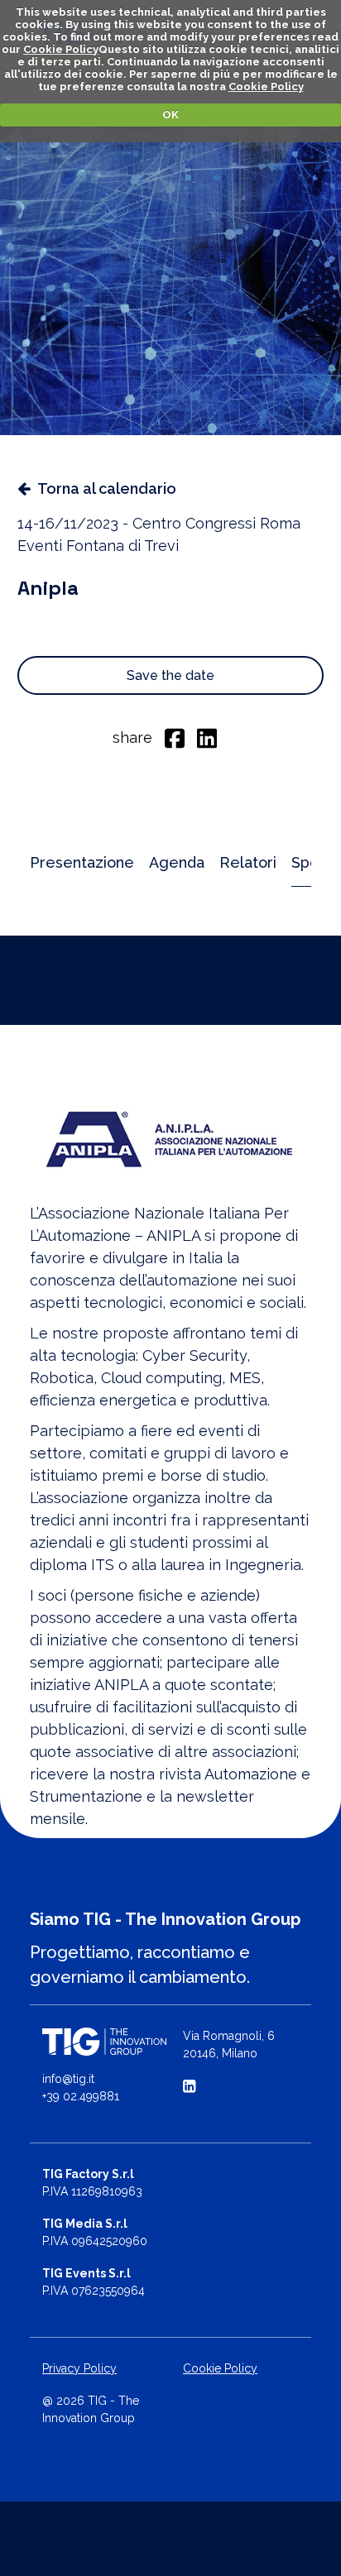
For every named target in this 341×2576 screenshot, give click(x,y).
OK (170, 115)
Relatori (248, 862)
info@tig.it (68, 2079)
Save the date (170, 675)
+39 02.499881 (81, 2096)
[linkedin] (207, 737)
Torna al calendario (107, 488)
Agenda (177, 862)
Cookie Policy (61, 49)
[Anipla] (170, 1136)
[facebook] (175, 737)
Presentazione (82, 862)
